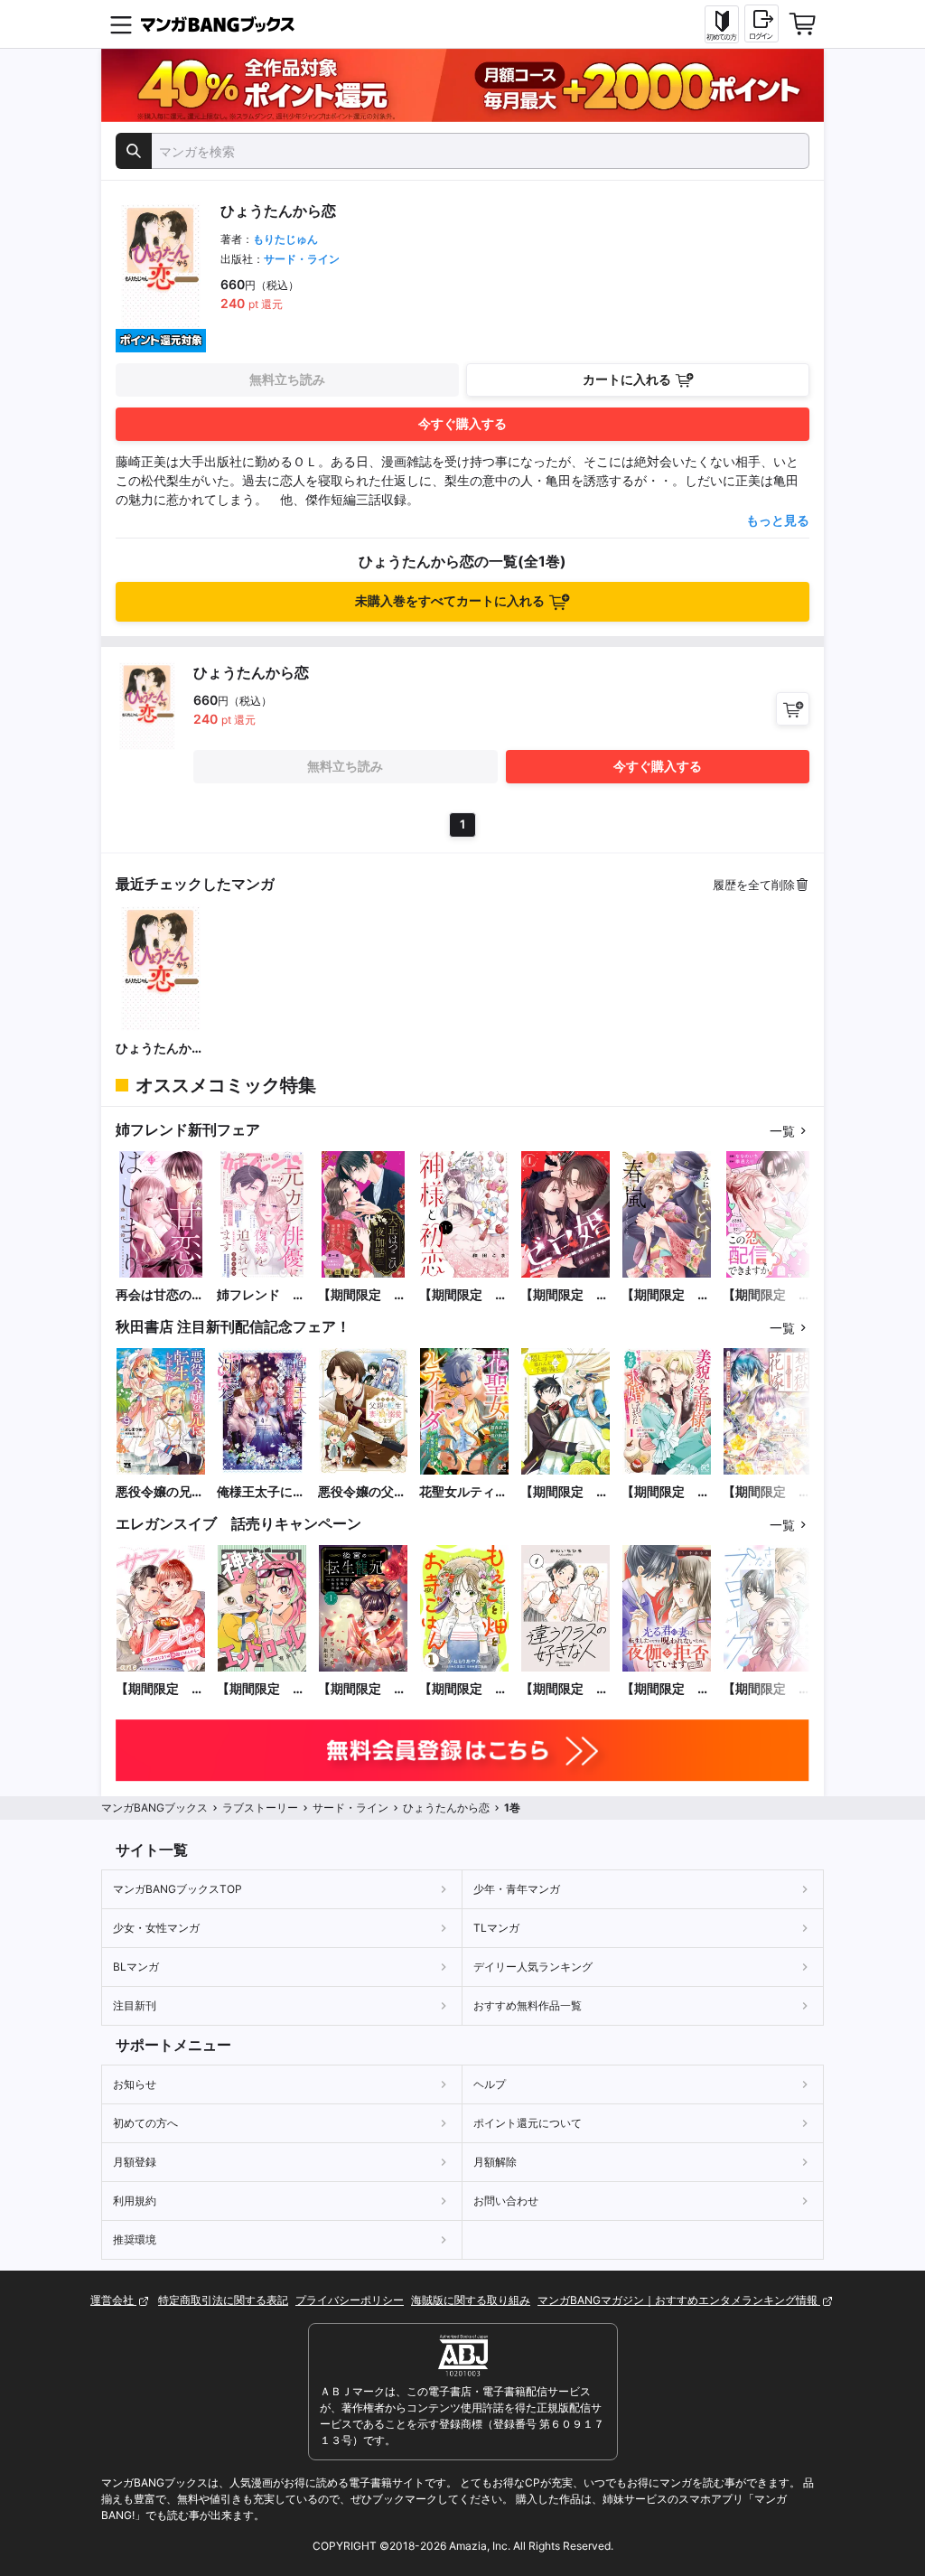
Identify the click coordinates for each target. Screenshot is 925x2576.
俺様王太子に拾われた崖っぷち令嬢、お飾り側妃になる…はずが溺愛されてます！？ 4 (261, 1492)
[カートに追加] (793, 709)
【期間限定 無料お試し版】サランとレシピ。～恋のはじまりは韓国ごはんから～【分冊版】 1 (161, 1689)
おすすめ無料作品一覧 (528, 2005)
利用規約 (135, 2201)
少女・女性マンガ (156, 1928)
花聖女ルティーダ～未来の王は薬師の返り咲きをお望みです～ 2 (464, 1492)
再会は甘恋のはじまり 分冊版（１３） (160, 1295)
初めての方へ (145, 2123)
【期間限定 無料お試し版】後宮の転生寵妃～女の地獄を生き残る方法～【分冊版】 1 (362, 1689)
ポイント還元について (528, 2123)
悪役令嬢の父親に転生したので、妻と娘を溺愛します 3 (362, 1492)
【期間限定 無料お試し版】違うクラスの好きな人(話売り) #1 (565, 1689)
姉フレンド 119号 (255, 1295)
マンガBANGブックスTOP (178, 1889)
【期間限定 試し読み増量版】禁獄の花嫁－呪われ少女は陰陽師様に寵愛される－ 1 (767, 1492)
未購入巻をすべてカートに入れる (450, 600)
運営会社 (113, 2300)
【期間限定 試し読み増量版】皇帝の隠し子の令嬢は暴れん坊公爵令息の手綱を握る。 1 (565, 1492)
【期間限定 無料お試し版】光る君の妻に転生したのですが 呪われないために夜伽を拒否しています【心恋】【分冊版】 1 (667, 1689)
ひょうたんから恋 (160, 1049)
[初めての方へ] (722, 24)
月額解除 (495, 2162)
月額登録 (135, 2162)
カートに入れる (627, 379)
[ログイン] (761, 23)
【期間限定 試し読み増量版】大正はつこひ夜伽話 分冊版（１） (362, 1295)
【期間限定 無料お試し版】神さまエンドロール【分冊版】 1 (261, 1689)
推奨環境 (135, 2239)
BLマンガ (136, 1967)
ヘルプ (490, 2084)
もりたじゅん (285, 239)
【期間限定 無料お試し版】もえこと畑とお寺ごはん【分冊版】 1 (463, 1689)
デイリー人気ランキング (533, 1967)
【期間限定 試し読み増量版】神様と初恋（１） (463, 1295)
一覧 (782, 1131)
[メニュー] (121, 24)
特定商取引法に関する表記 (223, 2300)
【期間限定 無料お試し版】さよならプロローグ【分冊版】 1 (767, 1689)
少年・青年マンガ (517, 1889)
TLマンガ (496, 1928)
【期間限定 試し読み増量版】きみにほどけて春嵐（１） (666, 1295)
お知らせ (135, 2084)
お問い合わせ (506, 2201)
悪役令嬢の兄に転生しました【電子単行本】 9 (161, 1492)
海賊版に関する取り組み (471, 2300)
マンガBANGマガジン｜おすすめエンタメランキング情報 (679, 2300)
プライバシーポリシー (350, 2300)
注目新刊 (135, 2005)
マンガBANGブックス (154, 1808)
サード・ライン (302, 259)
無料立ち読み (287, 379)
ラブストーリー (260, 1808)
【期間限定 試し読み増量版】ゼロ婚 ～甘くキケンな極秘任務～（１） (565, 1295)
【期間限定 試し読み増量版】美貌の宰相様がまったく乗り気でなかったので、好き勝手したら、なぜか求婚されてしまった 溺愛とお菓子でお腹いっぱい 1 (666, 1492)
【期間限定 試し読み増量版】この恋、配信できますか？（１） (767, 1295)
